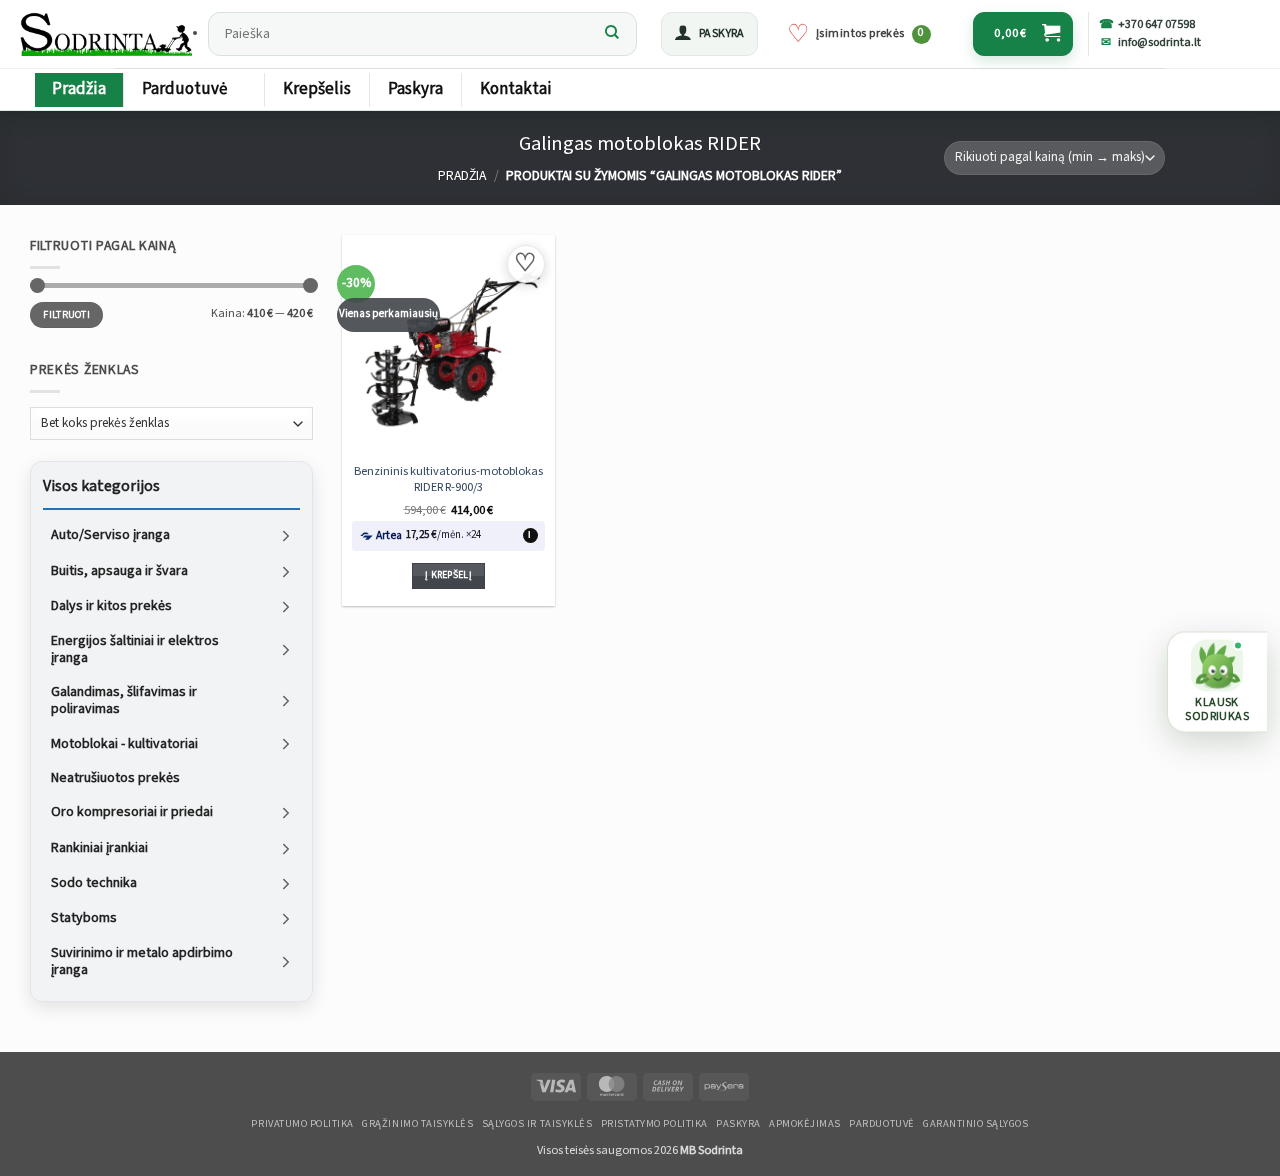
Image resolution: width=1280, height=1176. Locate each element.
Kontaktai (516, 89)
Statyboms (84, 918)
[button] (709, 34)
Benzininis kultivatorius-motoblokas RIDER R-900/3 (448, 479)
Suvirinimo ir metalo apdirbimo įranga (142, 962)
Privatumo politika (302, 1124)
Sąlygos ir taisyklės (537, 1124)
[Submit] (612, 34)
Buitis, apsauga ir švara (119, 570)
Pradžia (79, 89)
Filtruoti (66, 314)
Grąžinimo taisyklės (417, 1124)
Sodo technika (94, 883)
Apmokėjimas (805, 1124)
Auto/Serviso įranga (110, 535)
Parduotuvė (184, 89)
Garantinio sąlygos (975, 1124)
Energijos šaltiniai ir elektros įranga (135, 649)
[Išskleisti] (286, 535)
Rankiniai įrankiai (99, 847)
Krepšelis (317, 89)
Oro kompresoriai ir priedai (132, 812)
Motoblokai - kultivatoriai (124, 743)
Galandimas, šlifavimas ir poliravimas (124, 700)
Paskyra (415, 89)
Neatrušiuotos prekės (115, 778)
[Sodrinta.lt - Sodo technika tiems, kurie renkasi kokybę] (108, 34)
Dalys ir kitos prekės (111, 606)
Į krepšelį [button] (448, 575)
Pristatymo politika (654, 1124)
